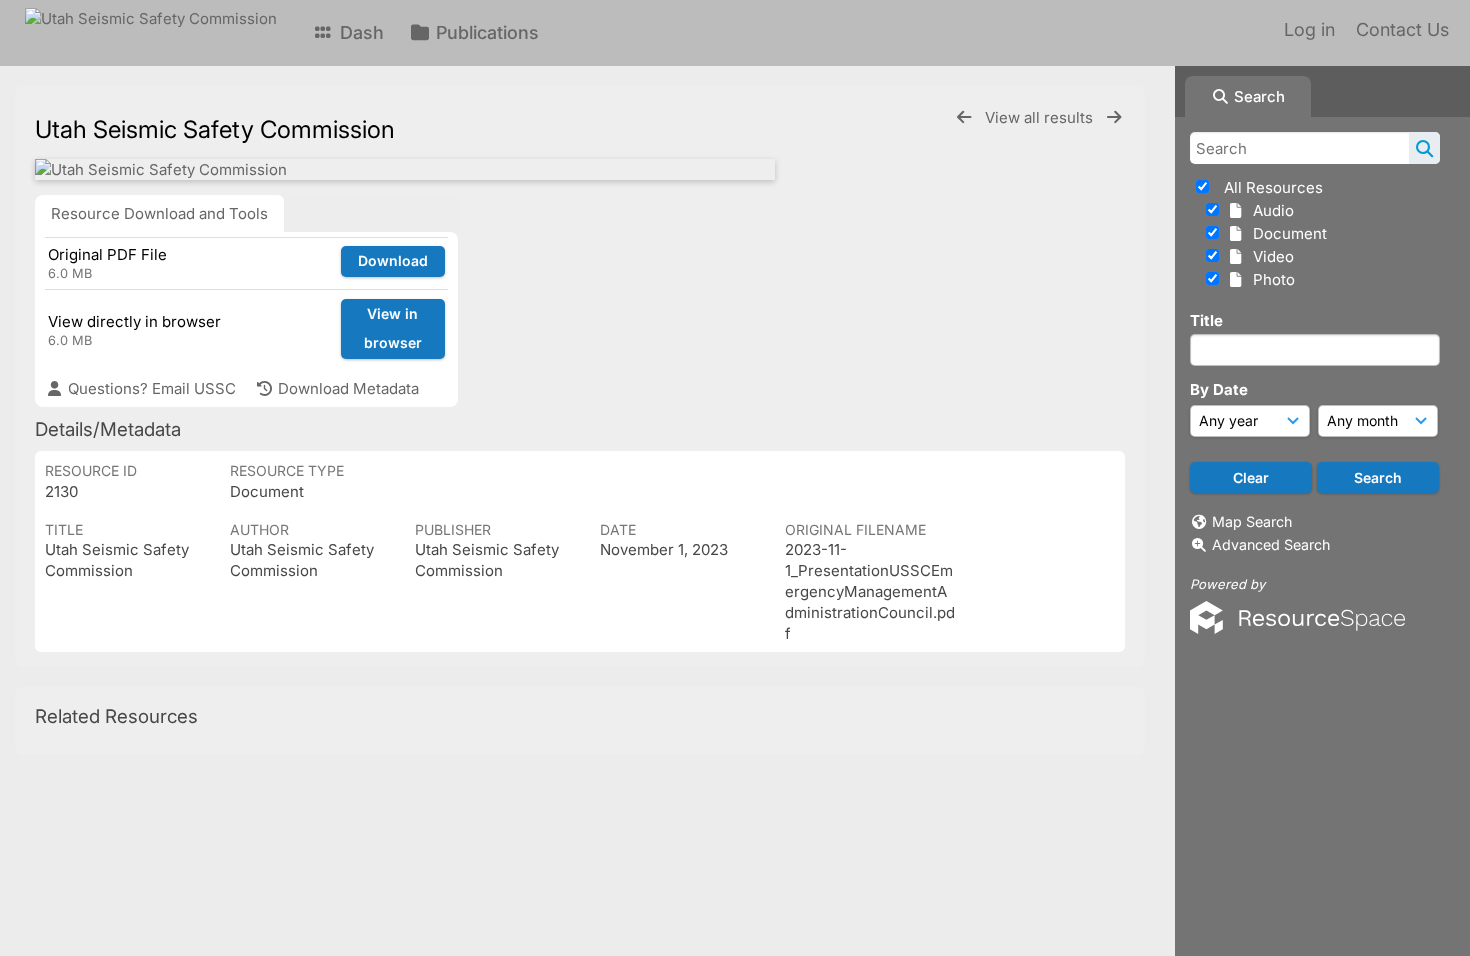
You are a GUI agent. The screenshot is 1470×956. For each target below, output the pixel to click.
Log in (1309, 29)
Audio (1269, 210)
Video (1269, 256)
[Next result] (1114, 117)
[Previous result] (964, 117)
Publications (485, 32)
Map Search (1252, 521)
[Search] (1424, 148)
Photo (1270, 279)
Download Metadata (346, 388)
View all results (1041, 117)
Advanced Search (1271, 544)
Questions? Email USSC (150, 388)
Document (1286, 233)
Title (1206, 320)
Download (393, 260)
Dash (359, 32)
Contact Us (1402, 29)
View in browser (393, 328)
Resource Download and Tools (159, 213)
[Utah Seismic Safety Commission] (405, 169)
